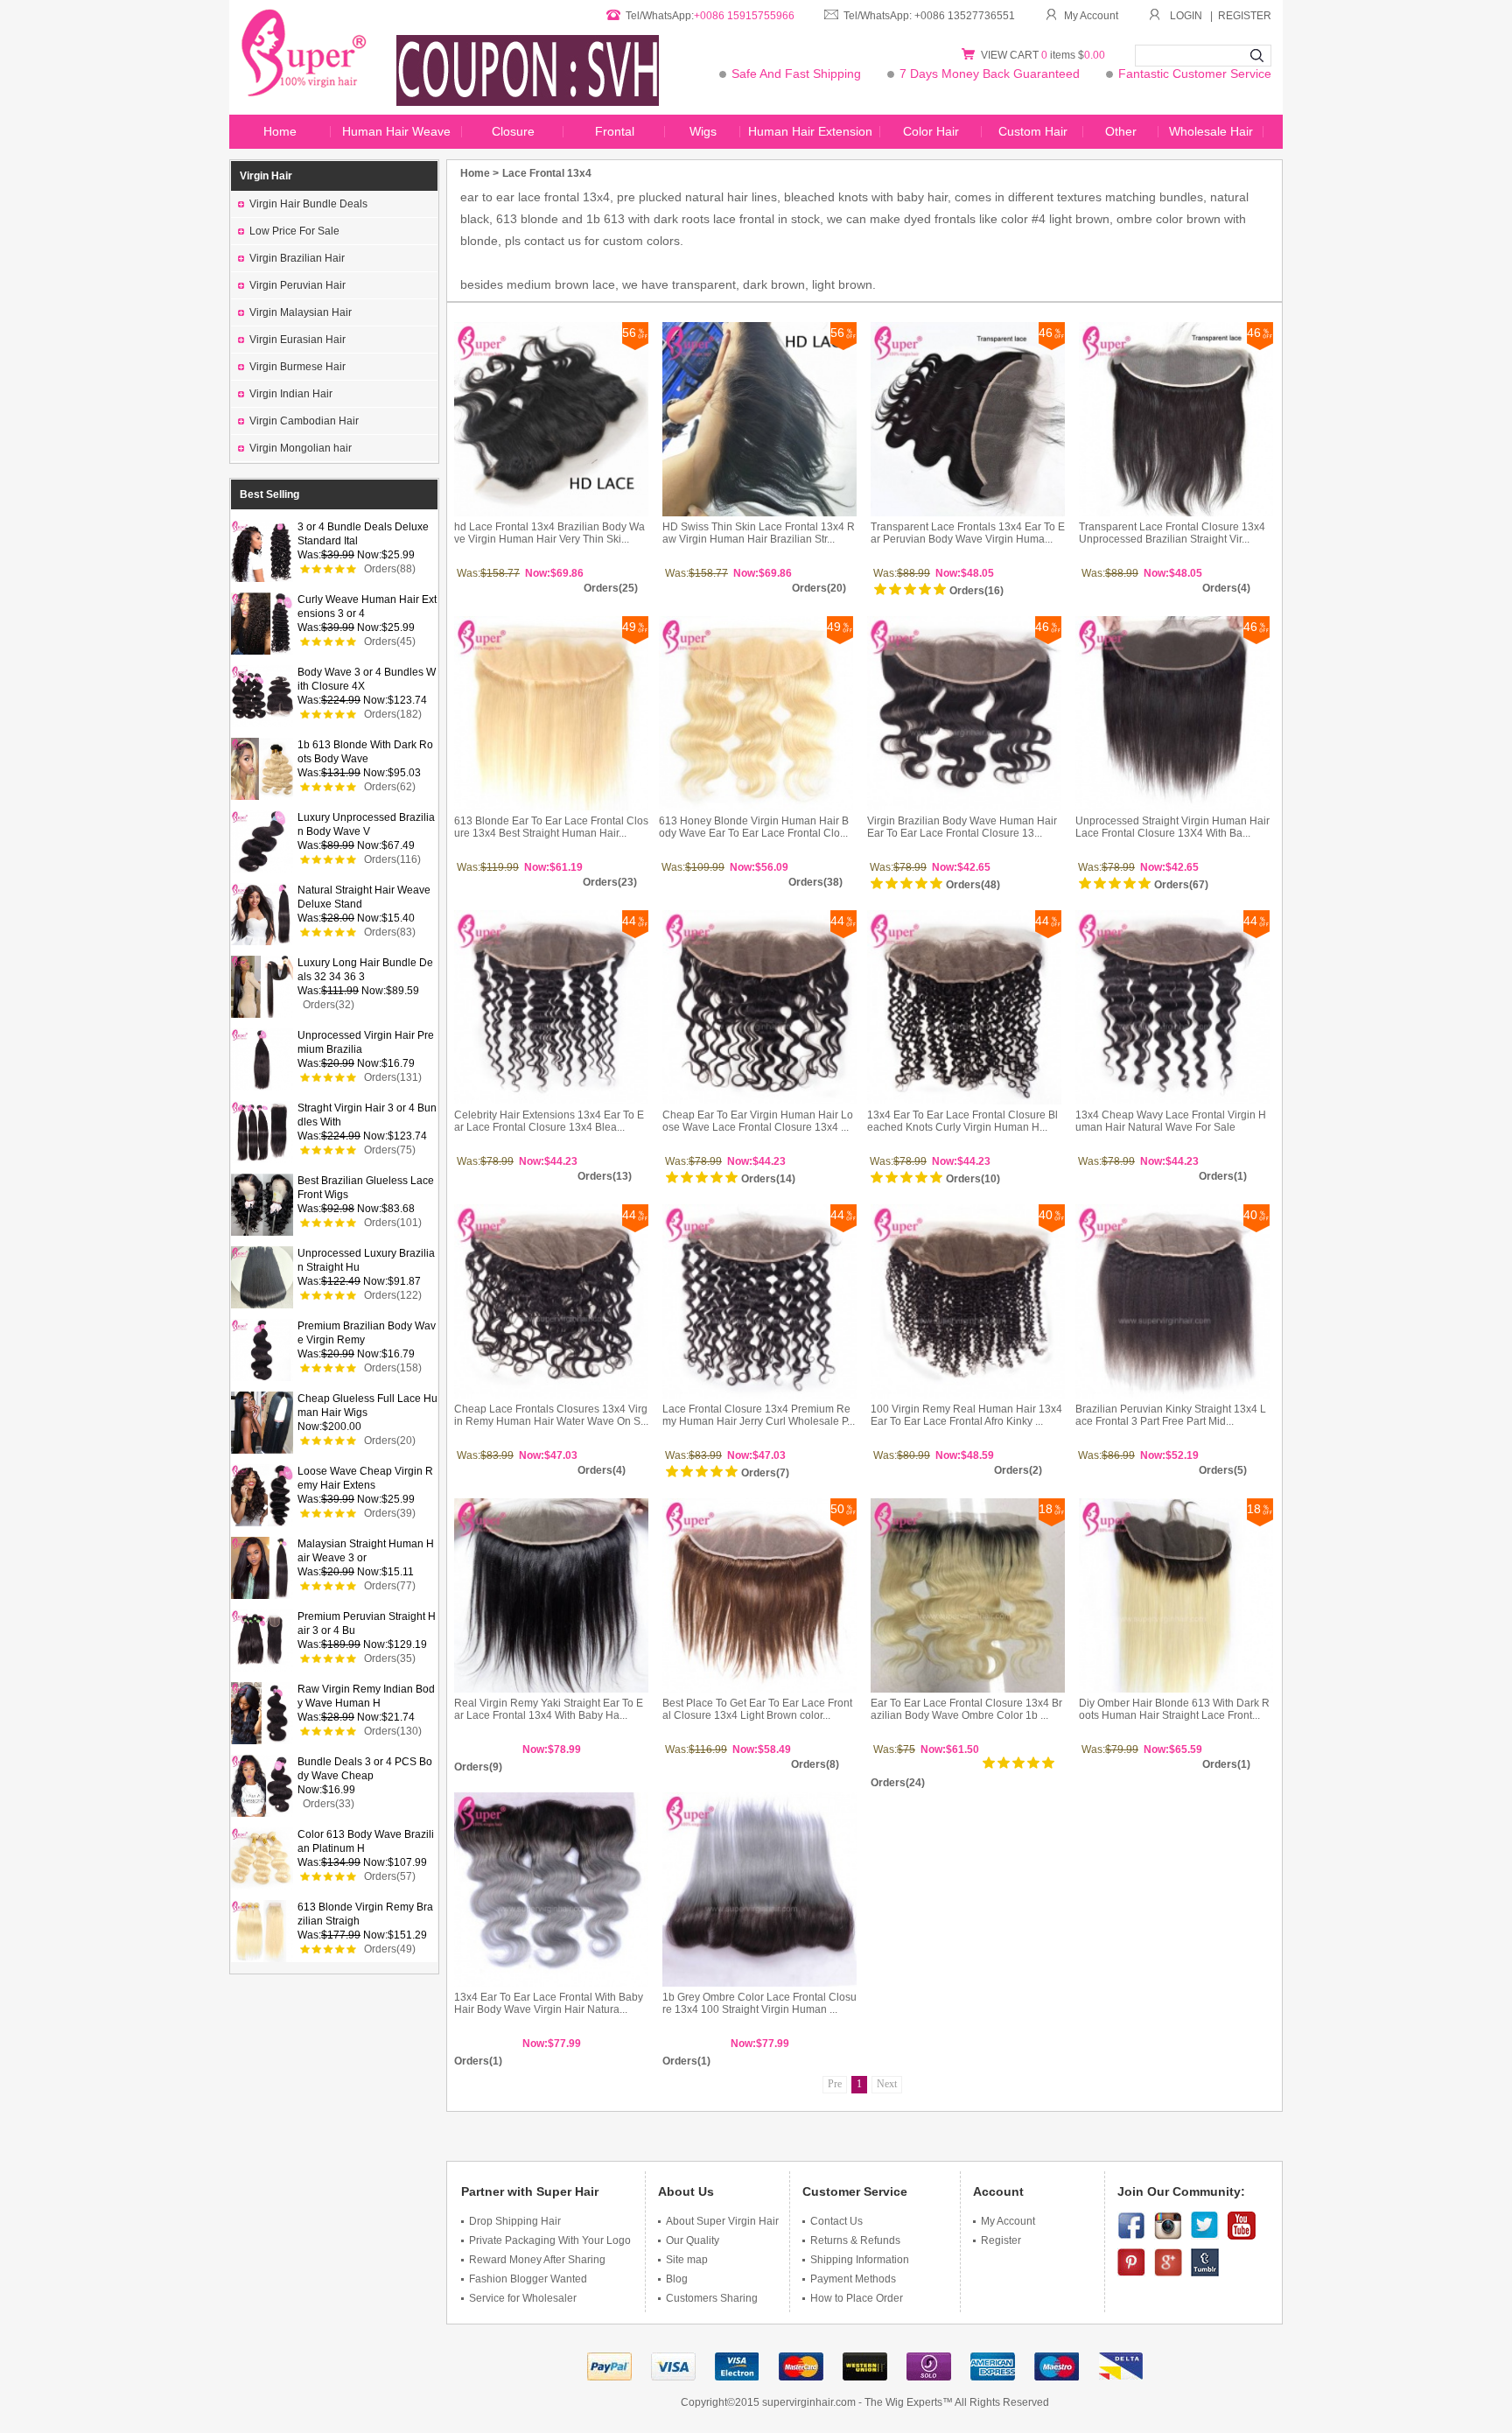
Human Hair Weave (396, 131)
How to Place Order (857, 2298)
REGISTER (1245, 16)
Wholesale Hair (1211, 131)
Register (1001, 2240)
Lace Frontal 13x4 (547, 173)
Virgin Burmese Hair (297, 367)
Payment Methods (853, 2279)
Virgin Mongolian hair (301, 448)
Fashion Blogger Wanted (528, 2279)
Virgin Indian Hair (291, 394)
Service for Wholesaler (523, 2298)
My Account (1091, 16)
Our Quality (693, 2240)
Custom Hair (1033, 131)
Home (280, 131)
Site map (687, 2260)
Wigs (703, 131)
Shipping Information (860, 2260)
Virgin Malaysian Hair (301, 312)
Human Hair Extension (810, 131)
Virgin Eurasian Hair (297, 340)
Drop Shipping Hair (515, 2221)
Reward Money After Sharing (537, 2260)
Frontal (615, 131)
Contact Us (836, 2221)
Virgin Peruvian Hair (297, 285)
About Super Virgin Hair (722, 2221)
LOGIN (1186, 16)
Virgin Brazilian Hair (297, 258)
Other (1121, 131)
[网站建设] (1057, 2373)
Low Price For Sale (294, 231)
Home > (479, 173)
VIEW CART (1011, 55)
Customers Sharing (712, 2298)
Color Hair (931, 131)
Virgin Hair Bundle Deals (308, 204)
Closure (513, 131)
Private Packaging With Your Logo (550, 2240)
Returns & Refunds (855, 2240)
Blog (677, 2279)
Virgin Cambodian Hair (304, 421)
